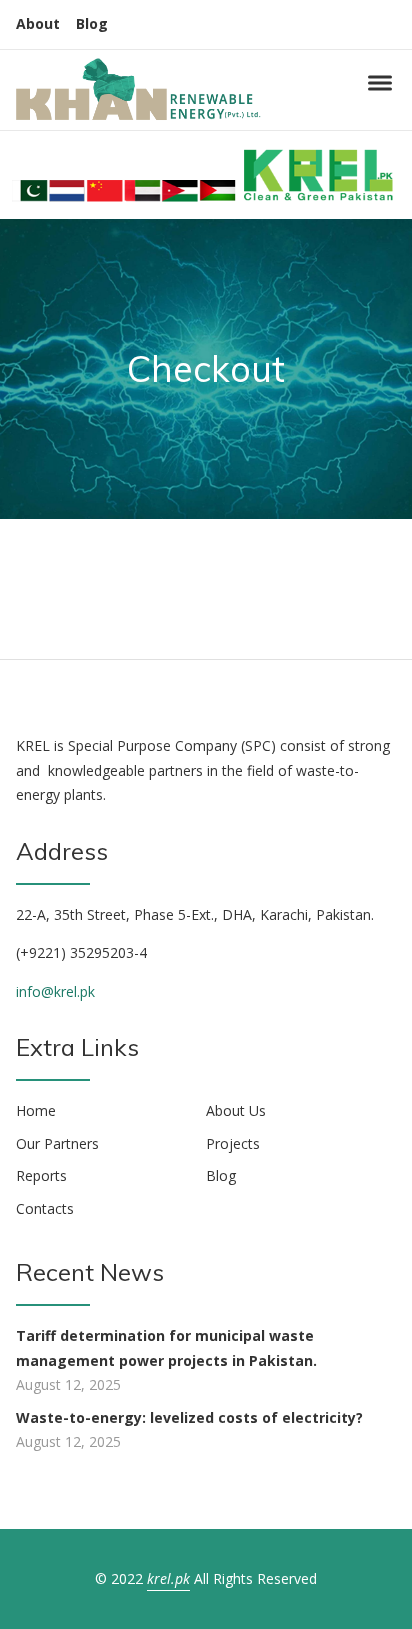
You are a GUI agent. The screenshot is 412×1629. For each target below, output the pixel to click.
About (38, 23)
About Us (236, 1110)
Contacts (45, 1208)
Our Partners (57, 1143)
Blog (92, 23)
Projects (233, 1143)
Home (36, 1110)
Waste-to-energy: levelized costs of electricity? (189, 1417)
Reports (41, 1175)
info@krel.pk (55, 991)
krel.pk (168, 1578)
